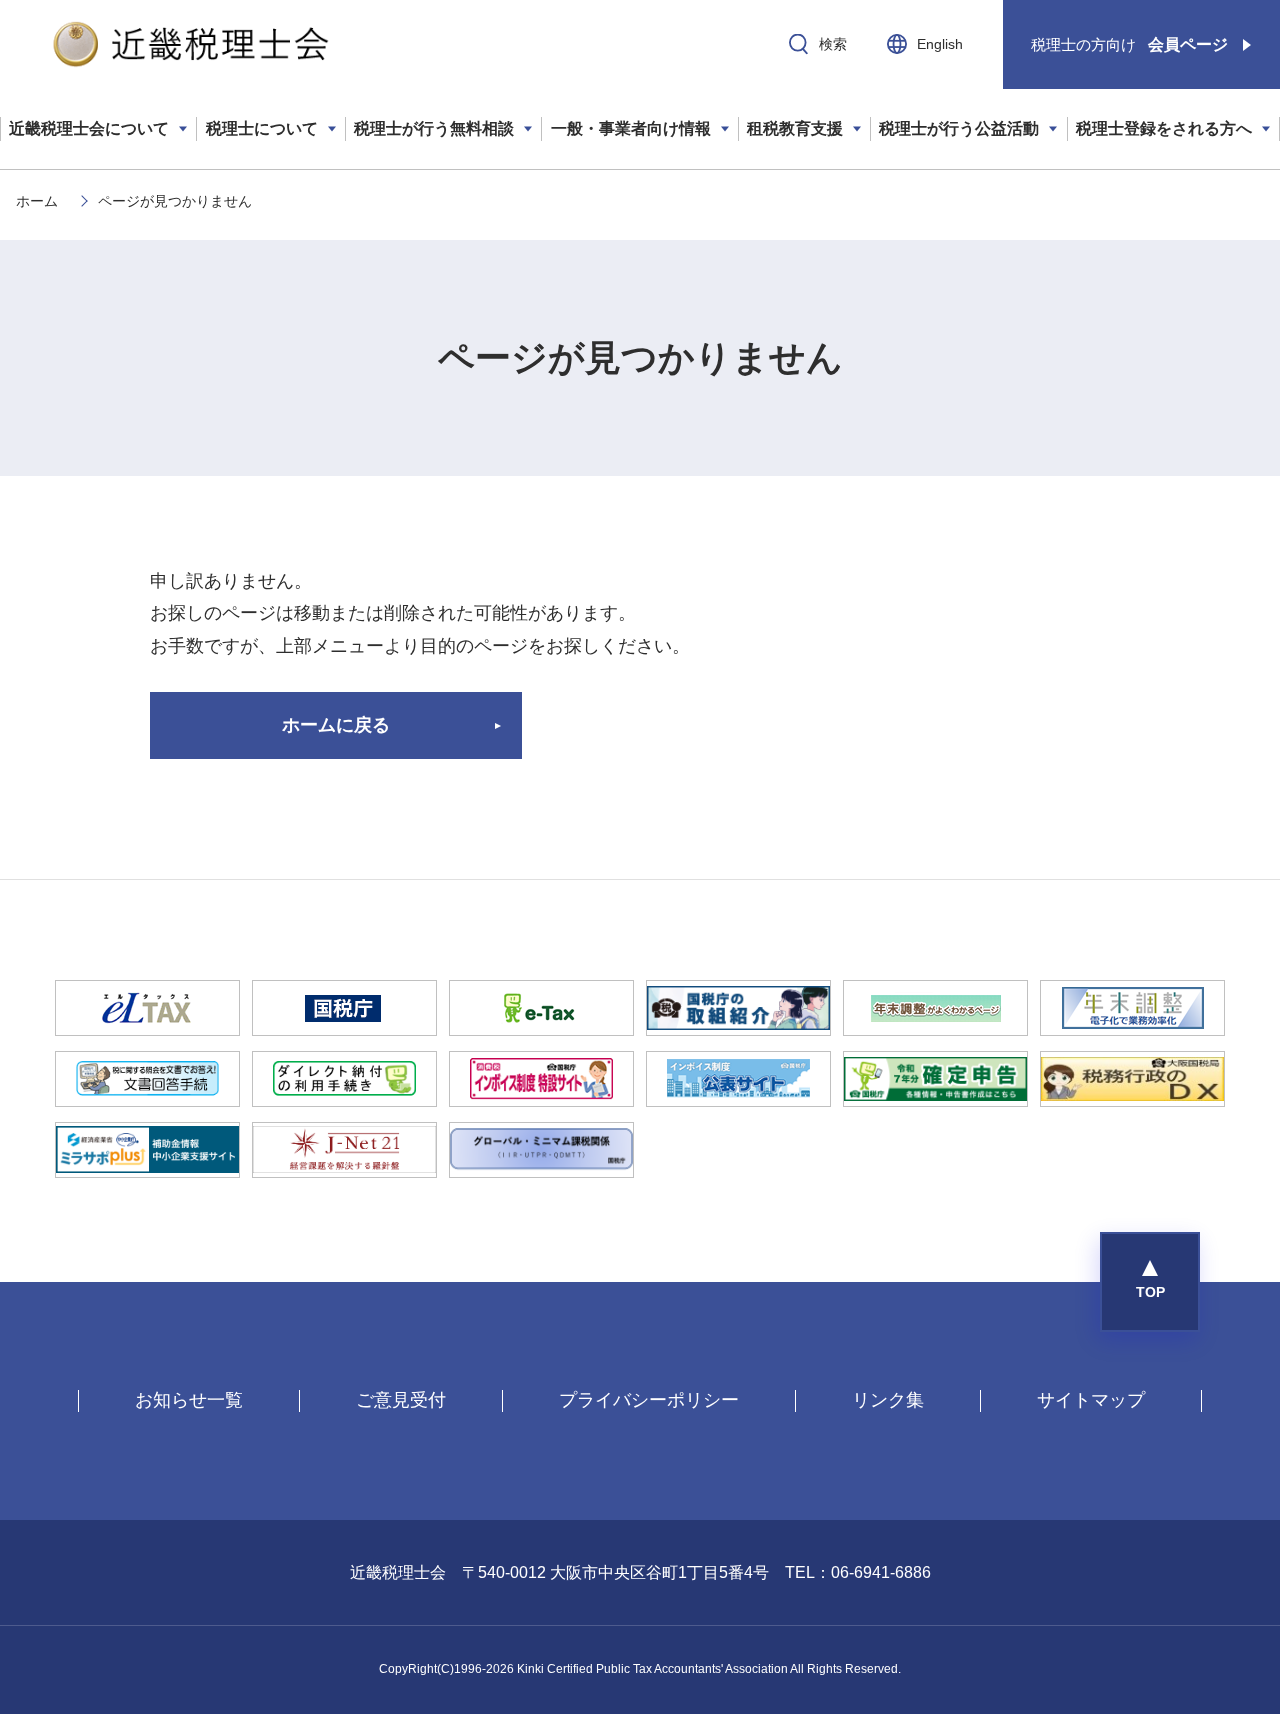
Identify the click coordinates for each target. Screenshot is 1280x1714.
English (940, 44)
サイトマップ (1091, 1400)
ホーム (37, 201)
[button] (1150, 1282)
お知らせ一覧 (189, 1400)
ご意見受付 (401, 1400)
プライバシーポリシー (649, 1400)
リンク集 (888, 1400)
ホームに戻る (336, 725)
